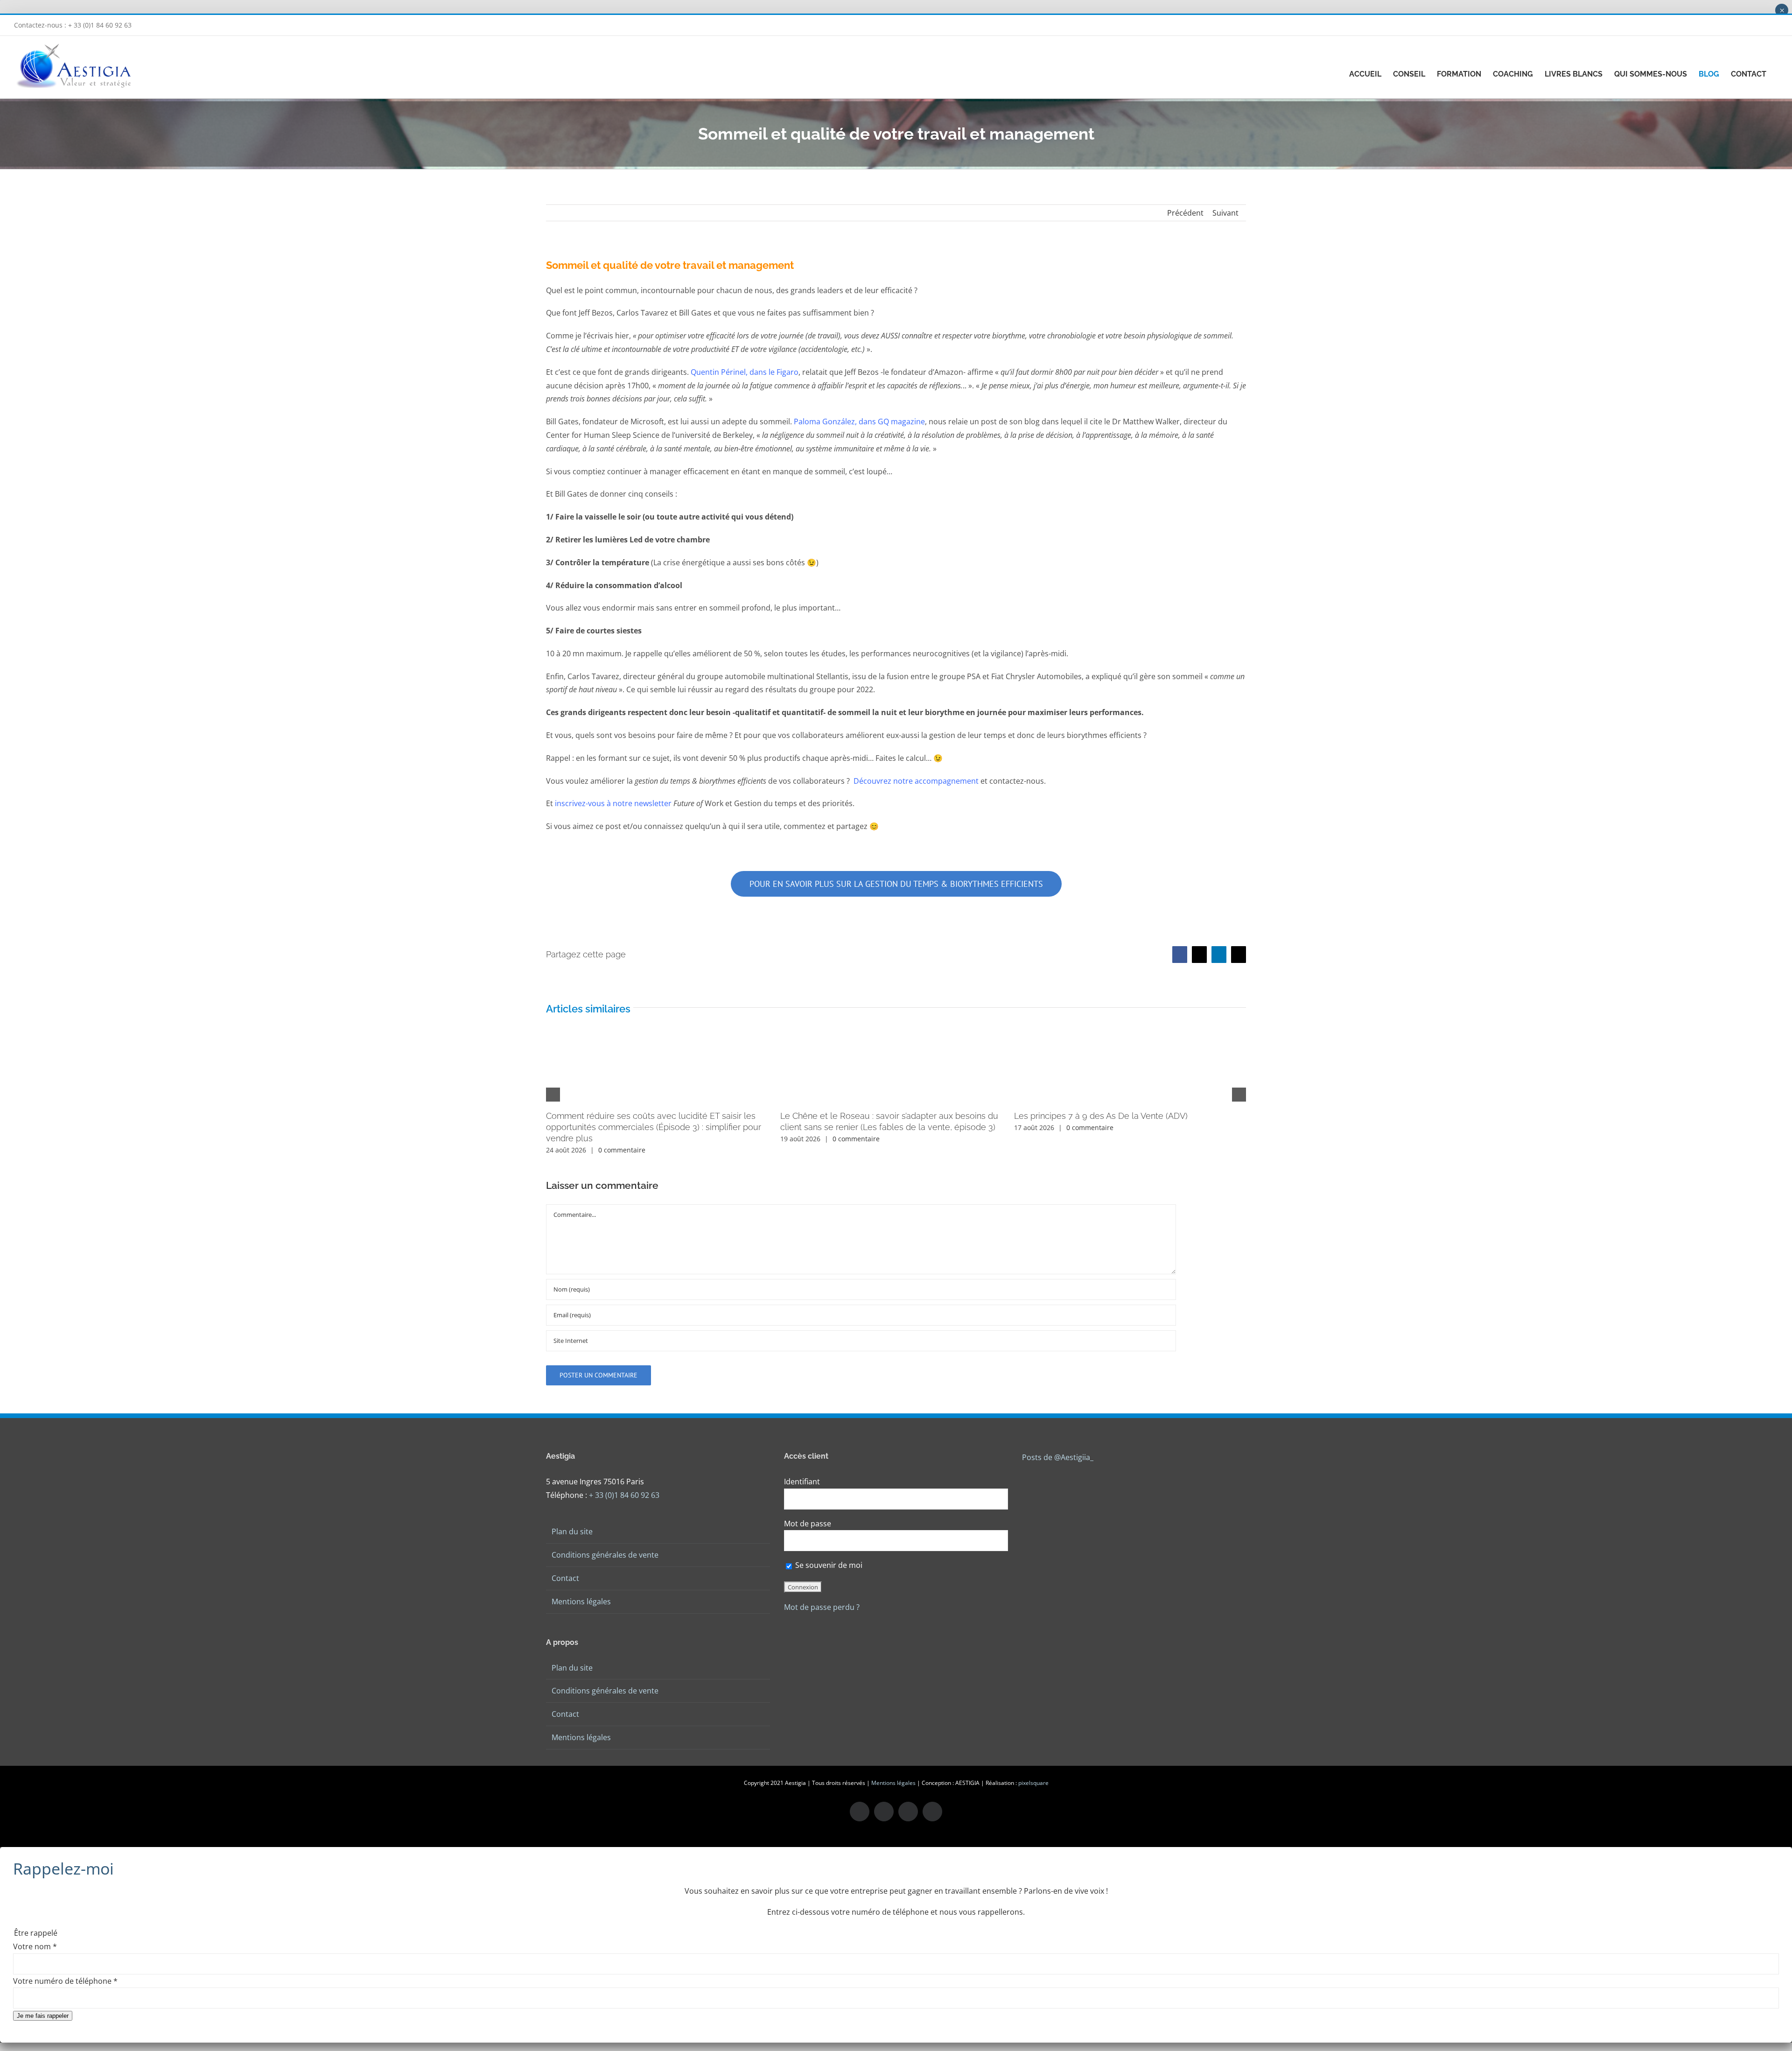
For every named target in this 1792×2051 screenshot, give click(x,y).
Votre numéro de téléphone (65, 1981)
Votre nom (35, 1946)
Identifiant (802, 1482)
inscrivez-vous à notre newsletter (613, 803)
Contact (565, 1578)
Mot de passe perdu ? (822, 1607)
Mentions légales (581, 1601)
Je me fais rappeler (43, 2016)
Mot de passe (808, 1524)
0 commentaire (622, 1150)
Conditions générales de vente (605, 1555)
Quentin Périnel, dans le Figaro (745, 372)
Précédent (1185, 213)
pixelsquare (1033, 1783)
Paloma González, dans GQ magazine (859, 421)
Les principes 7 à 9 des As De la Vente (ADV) (1101, 1116)
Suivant (1225, 213)
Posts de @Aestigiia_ (1058, 1457)
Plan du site (572, 1531)
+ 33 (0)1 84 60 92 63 (624, 1495)
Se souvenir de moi (828, 1565)
